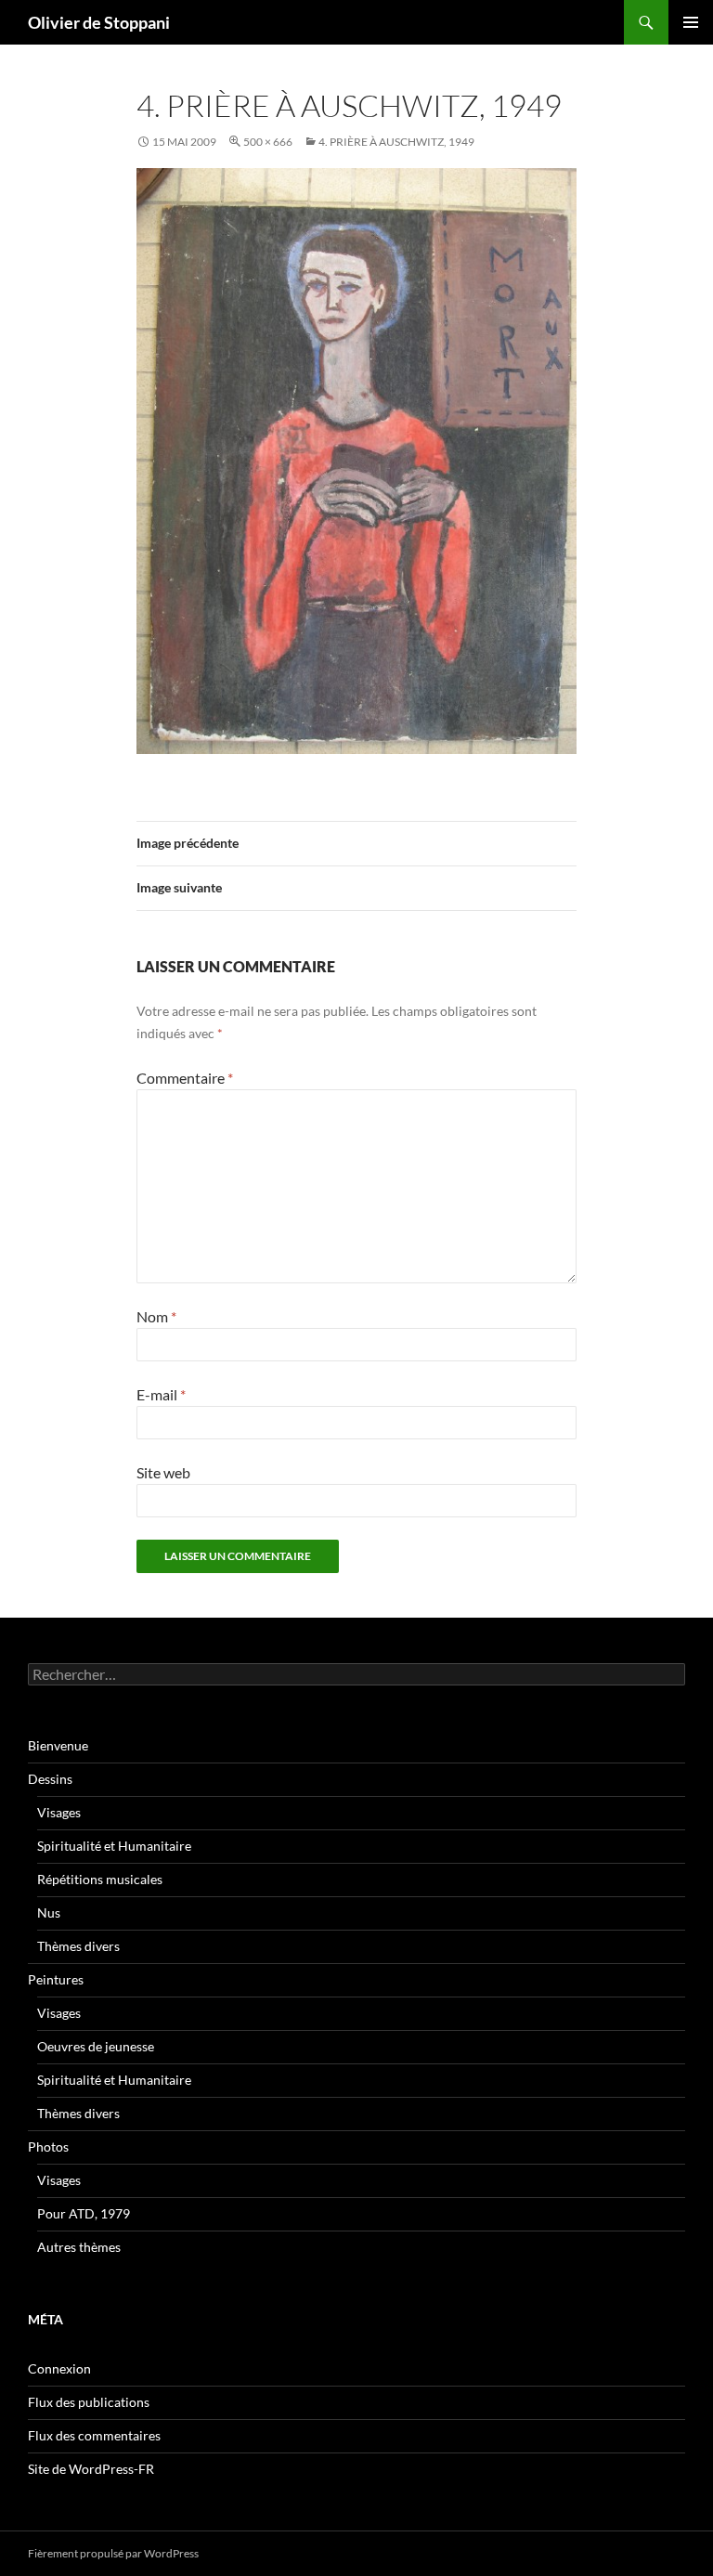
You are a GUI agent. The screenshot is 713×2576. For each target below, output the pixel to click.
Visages (59, 1812)
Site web (163, 1472)
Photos (48, 2147)
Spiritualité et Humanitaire (114, 1846)
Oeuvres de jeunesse (96, 2046)
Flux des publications (89, 2402)
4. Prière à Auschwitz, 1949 (396, 142)
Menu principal (691, 22)
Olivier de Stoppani (99, 22)
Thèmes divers (78, 1946)
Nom (156, 1316)
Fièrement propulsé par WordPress (113, 2553)
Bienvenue (58, 1745)
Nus (49, 1912)
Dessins (50, 1779)
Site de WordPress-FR (91, 2469)
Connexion (59, 2368)
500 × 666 (268, 142)
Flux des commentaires (94, 2435)
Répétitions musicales (100, 1879)
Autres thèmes (79, 2247)
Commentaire (185, 1078)
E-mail (161, 1394)
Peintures (56, 1979)
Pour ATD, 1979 (84, 2213)
